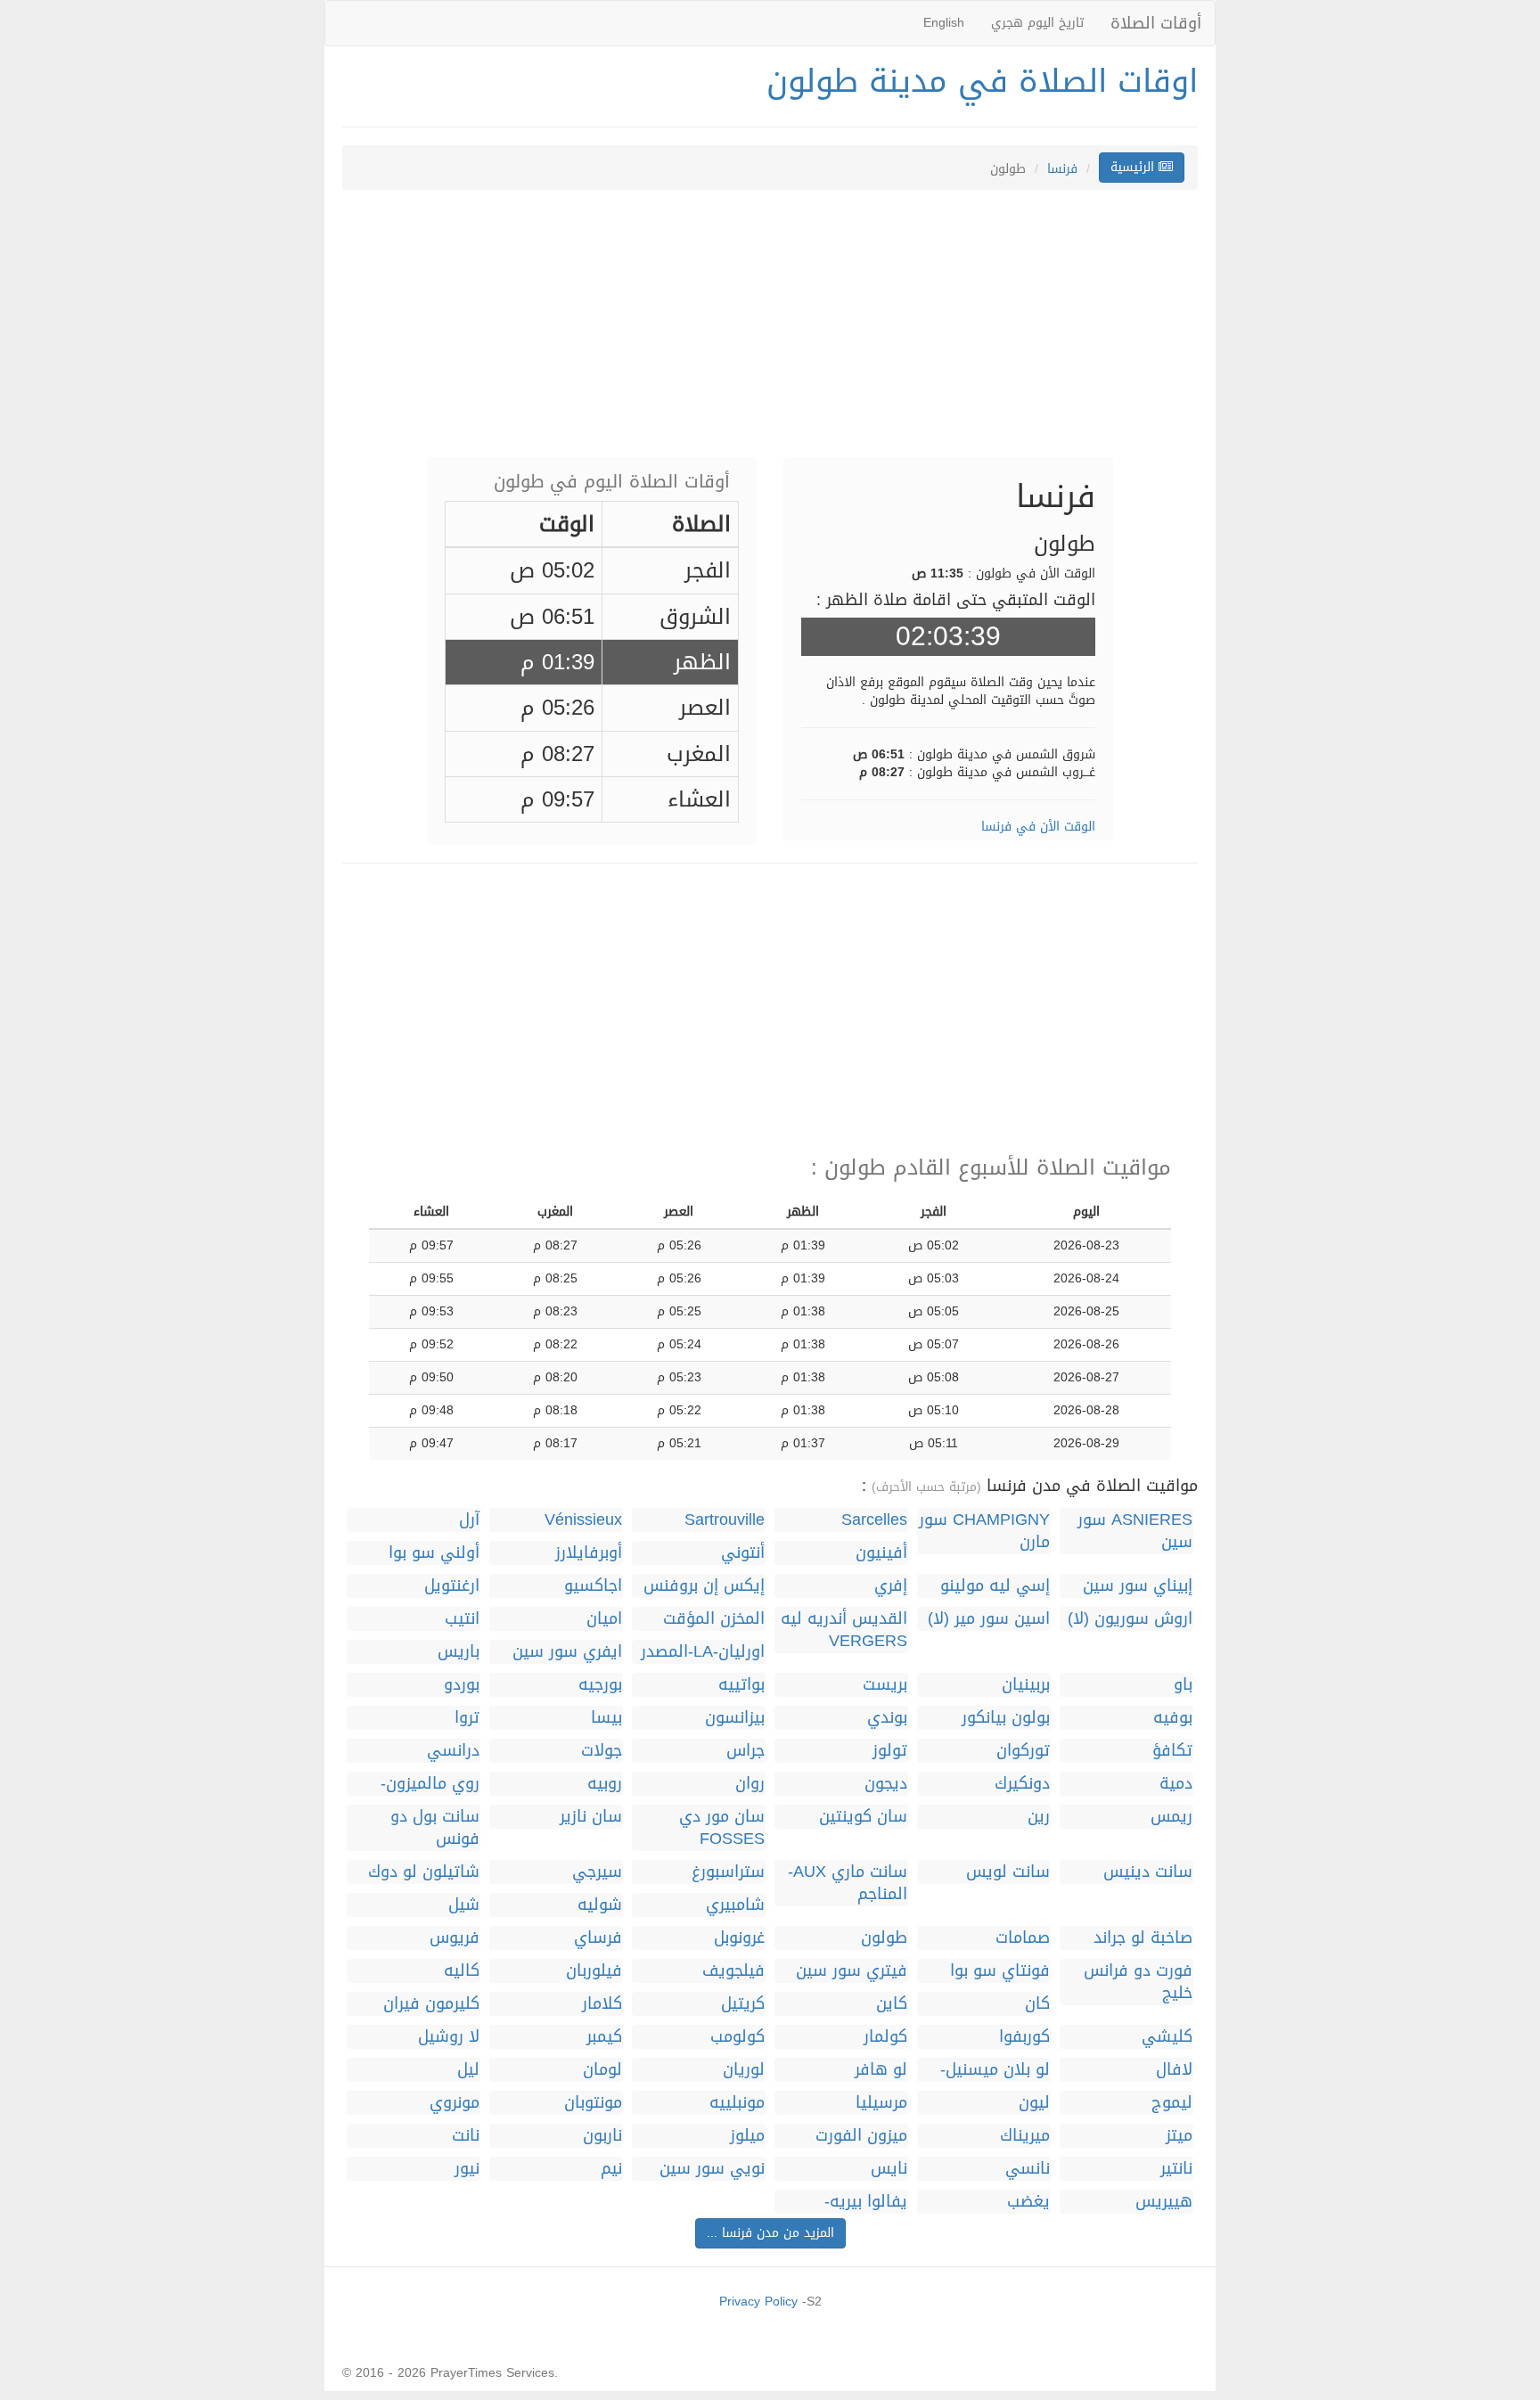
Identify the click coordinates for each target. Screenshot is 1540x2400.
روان (750, 1784)
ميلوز (747, 2136)
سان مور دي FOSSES (722, 1828)
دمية (1176, 1784)
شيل (464, 1905)
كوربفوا (1024, 2037)
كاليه (462, 1971)
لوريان (744, 2070)
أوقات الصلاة (1156, 23)
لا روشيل (449, 2037)
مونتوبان (593, 2103)
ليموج (1172, 2103)
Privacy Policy (758, 2302)
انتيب (462, 1619)
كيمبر (604, 2037)
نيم (611, 2169)
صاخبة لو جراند (1143, 1938)
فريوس (455, 1938)
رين (1039, 1817)
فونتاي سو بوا (1000, 1971)
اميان (604, 1619)
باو (1183, 1685)
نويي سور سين (712, 2169)
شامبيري (735, 1905)
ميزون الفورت (861, 2136)
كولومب (737, 2037)
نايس (889, 2169)
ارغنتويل (452, 1586)
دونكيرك (1022, 1784)
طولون (884, 1938)
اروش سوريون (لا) (1130, 1619)
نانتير (1176, 2169)
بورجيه (600, 1685)
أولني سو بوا (434, 1553)
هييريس (1164, 2202)
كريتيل (743, 2004)
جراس (745, 1751)
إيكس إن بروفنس (704, 1586)
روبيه (605, 1784)
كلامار (602, 2004)
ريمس (1171, 1817)
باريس (459, 1652)
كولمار (885, 2037)
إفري (891, 1586)
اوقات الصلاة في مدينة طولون (982, 81)
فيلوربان (594, 1971)
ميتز (1179, 2136)
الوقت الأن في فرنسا (1038, 827)
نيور (467, 2169)
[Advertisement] (770, 332)
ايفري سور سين (567, 1652)
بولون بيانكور (1006, 1718)
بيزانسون (735, 1718)
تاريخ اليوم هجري (1037, 23)
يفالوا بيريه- (866, 2202)
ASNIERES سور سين (1135, 1531)
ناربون (602, 2136)
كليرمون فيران (431, 2004)
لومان (602, 2070)
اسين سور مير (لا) (989, 1619)
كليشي (1167, 2037)
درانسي (453, 1751)
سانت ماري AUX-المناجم (848, 1883)
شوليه (600, 1905)
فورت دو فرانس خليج (1138, 1982)
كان (1037, 2004)
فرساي (598, 1938)
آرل (469, 1520)
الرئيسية (1135, 167)
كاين (892, 2004)
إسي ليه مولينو (995, 1586)
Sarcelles (874, 1520)
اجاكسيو (593, 1586)
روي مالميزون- (430, 1784)
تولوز (890, 1751)
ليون (1034, 2103)
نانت (466, 2136)
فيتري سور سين (852, 1971)
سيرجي (597, 1872)
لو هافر (881, 2070)
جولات (602, 1751)
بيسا (606, 1718)
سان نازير (591, 1817)
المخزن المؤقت (714, 1619)
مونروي (455, 2103)
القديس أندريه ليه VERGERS (844, 1630)
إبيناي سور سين (1138, 1586)
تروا (467, 1718)
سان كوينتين (863, 1817)
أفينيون (881, 1553)
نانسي (1028, 2169)
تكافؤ (1172, 1751)
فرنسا (1062, 169)
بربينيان (1026, 1685)
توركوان (1023, 1751)
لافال (1174, 2070)
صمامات (1023, 1938)
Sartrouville (725, 1520)
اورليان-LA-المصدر (703, 1652)
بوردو (462, 1685)
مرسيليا (881, 2103)
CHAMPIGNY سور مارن (984, 1531)
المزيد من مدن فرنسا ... (770, 2233)
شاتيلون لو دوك (424, 1872)
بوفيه (1173, 1718)
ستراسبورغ (728, 1872)
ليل (468, 2070)
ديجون (886, 1784)
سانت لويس (1008, 1872)
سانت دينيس (1148, 1872)
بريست (885, 1685)
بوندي (887, 1718)
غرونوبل (739, 1938)
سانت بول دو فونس (435, 1828)
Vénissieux (583, 1520)
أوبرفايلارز (589, 1553)
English (944, 23)
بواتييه (741, 1685)
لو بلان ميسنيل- (995, 2070)
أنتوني (743, 1553)
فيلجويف (733, 1971)
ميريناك (1025, 2136)
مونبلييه (737, 2103)
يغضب (1028, 2202)
